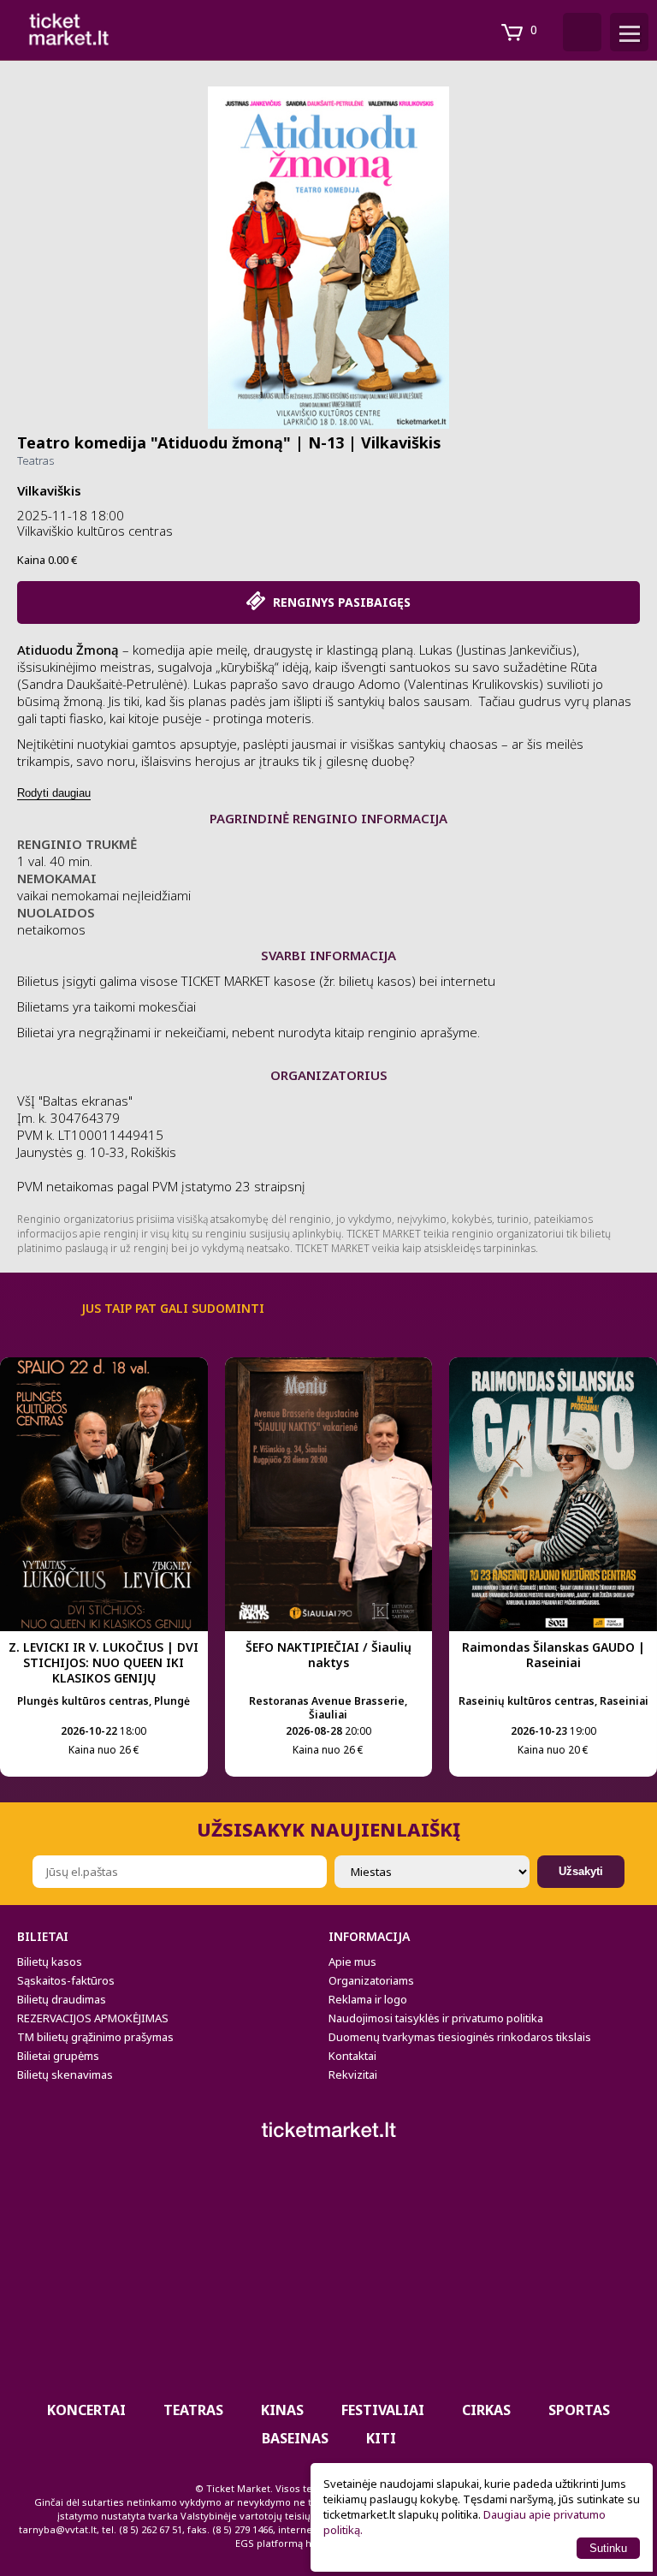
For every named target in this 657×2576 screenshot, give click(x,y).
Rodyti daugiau (54, 793)
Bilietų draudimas (62, 1999)
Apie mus (352, 1962)
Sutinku (608, 2548)
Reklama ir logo (368, 1999)
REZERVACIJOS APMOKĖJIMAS (93, 2018)
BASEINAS (295, 2438)
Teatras (36, 460)
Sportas (579, 2410)
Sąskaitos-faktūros (66, 1980)
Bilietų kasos (50, 1962)
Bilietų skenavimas (65, 2074)
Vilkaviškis (49, 490)
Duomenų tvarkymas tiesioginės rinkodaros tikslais (460, 2037)
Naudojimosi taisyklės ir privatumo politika (436, 2018)
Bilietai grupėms (58, 2056)
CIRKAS (486, 2410)
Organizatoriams (371, 1980)
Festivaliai (383, 2410)
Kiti (381, 2438)
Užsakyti (581, 1871)
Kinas (282, 2410)
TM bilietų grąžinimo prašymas (95, 2037)
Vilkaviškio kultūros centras (95, 531)
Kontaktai (352, 2056)
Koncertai (86, 2410)
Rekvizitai (353, 2074)
